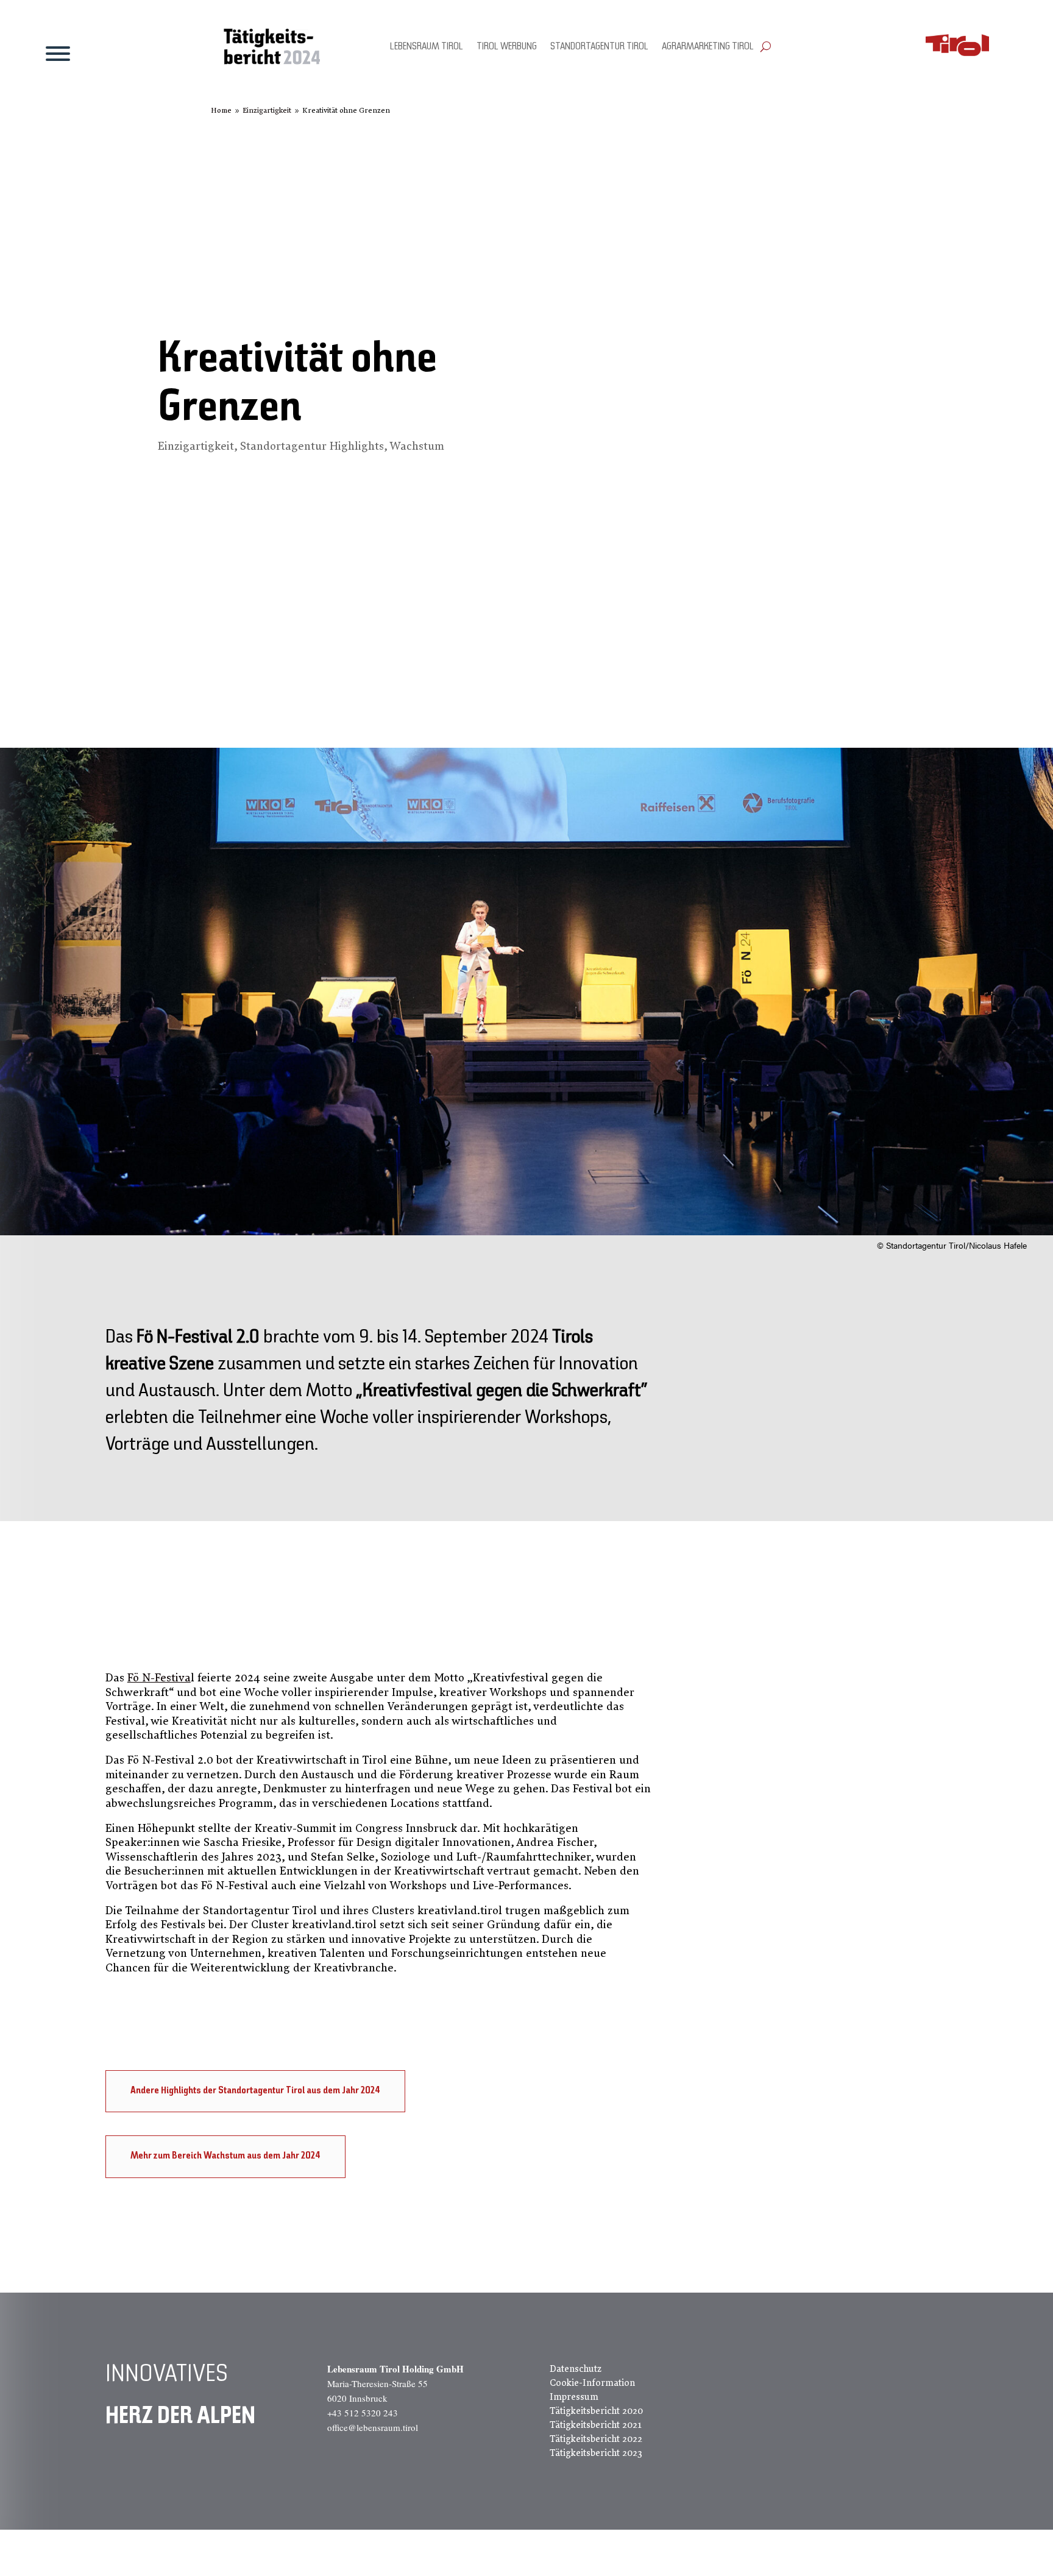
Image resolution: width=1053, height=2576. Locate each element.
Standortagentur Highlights (312, 446)
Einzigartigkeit (196, 446)
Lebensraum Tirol (427, 47)
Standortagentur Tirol (599, 47)
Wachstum (417, 446)
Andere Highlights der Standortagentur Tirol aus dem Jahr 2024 (255, 2091)
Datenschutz (576, 2369)
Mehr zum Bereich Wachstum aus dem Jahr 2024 (225, 2156)
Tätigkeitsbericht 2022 (596, 2439)
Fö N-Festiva (159, 1678)
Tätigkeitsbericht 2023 (596, 2453)
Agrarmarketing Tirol (708, 47)
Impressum (574, 2397)
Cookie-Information (592, 2383)
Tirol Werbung (507, 47)
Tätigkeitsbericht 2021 (596, 2425)
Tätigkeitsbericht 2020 (596, 2411)
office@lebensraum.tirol (373, 2427)
